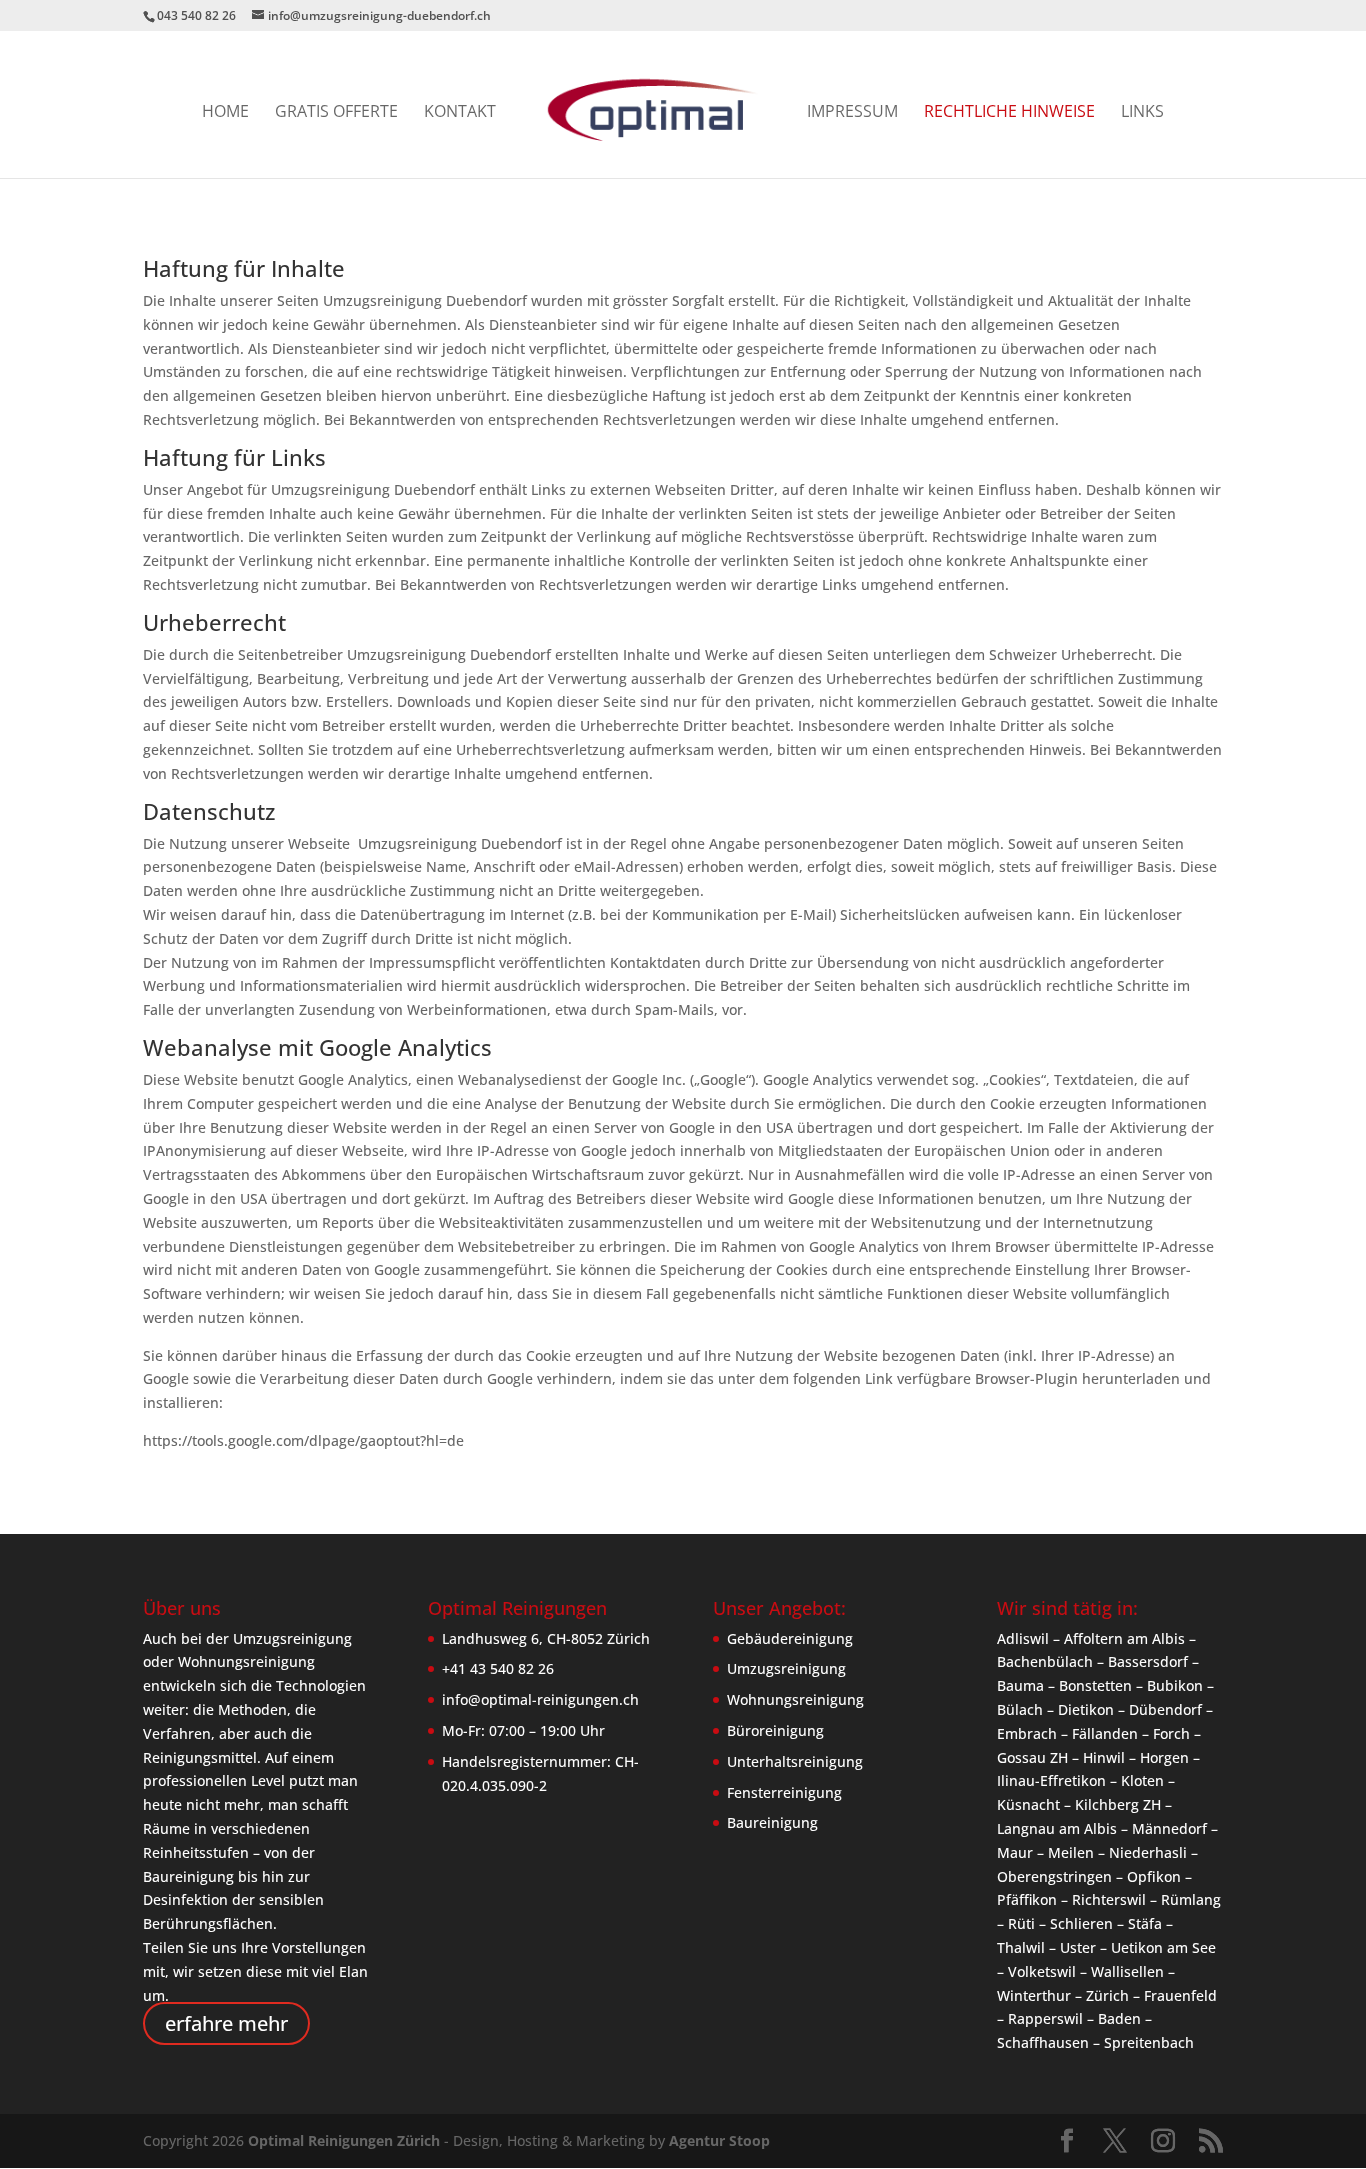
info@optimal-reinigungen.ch (540, 1699)
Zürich (1107, 1995)
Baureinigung (772, 1822)
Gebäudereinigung (790, 1638)
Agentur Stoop (719, 2140)
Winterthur (1034, 1995)
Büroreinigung (775, 1730)
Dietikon (1086, 1709)
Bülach (1020, 1709)
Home (225, 113)
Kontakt (460, 113)
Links (1142, 113)
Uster (1078, 1947)
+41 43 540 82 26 (498, 1668)
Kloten (1142, 1780)
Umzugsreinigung (786, 1668)
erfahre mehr (226, 2023)
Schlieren (1081, 1923)
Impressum (852, 113)
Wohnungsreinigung (795, 1699)
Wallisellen (1127, 1971)
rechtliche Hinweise (1009, 113)
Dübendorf (1165, 1709)
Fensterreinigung (784, 1792)
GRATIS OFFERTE (336, 113)
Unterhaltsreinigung (795, 1761)
